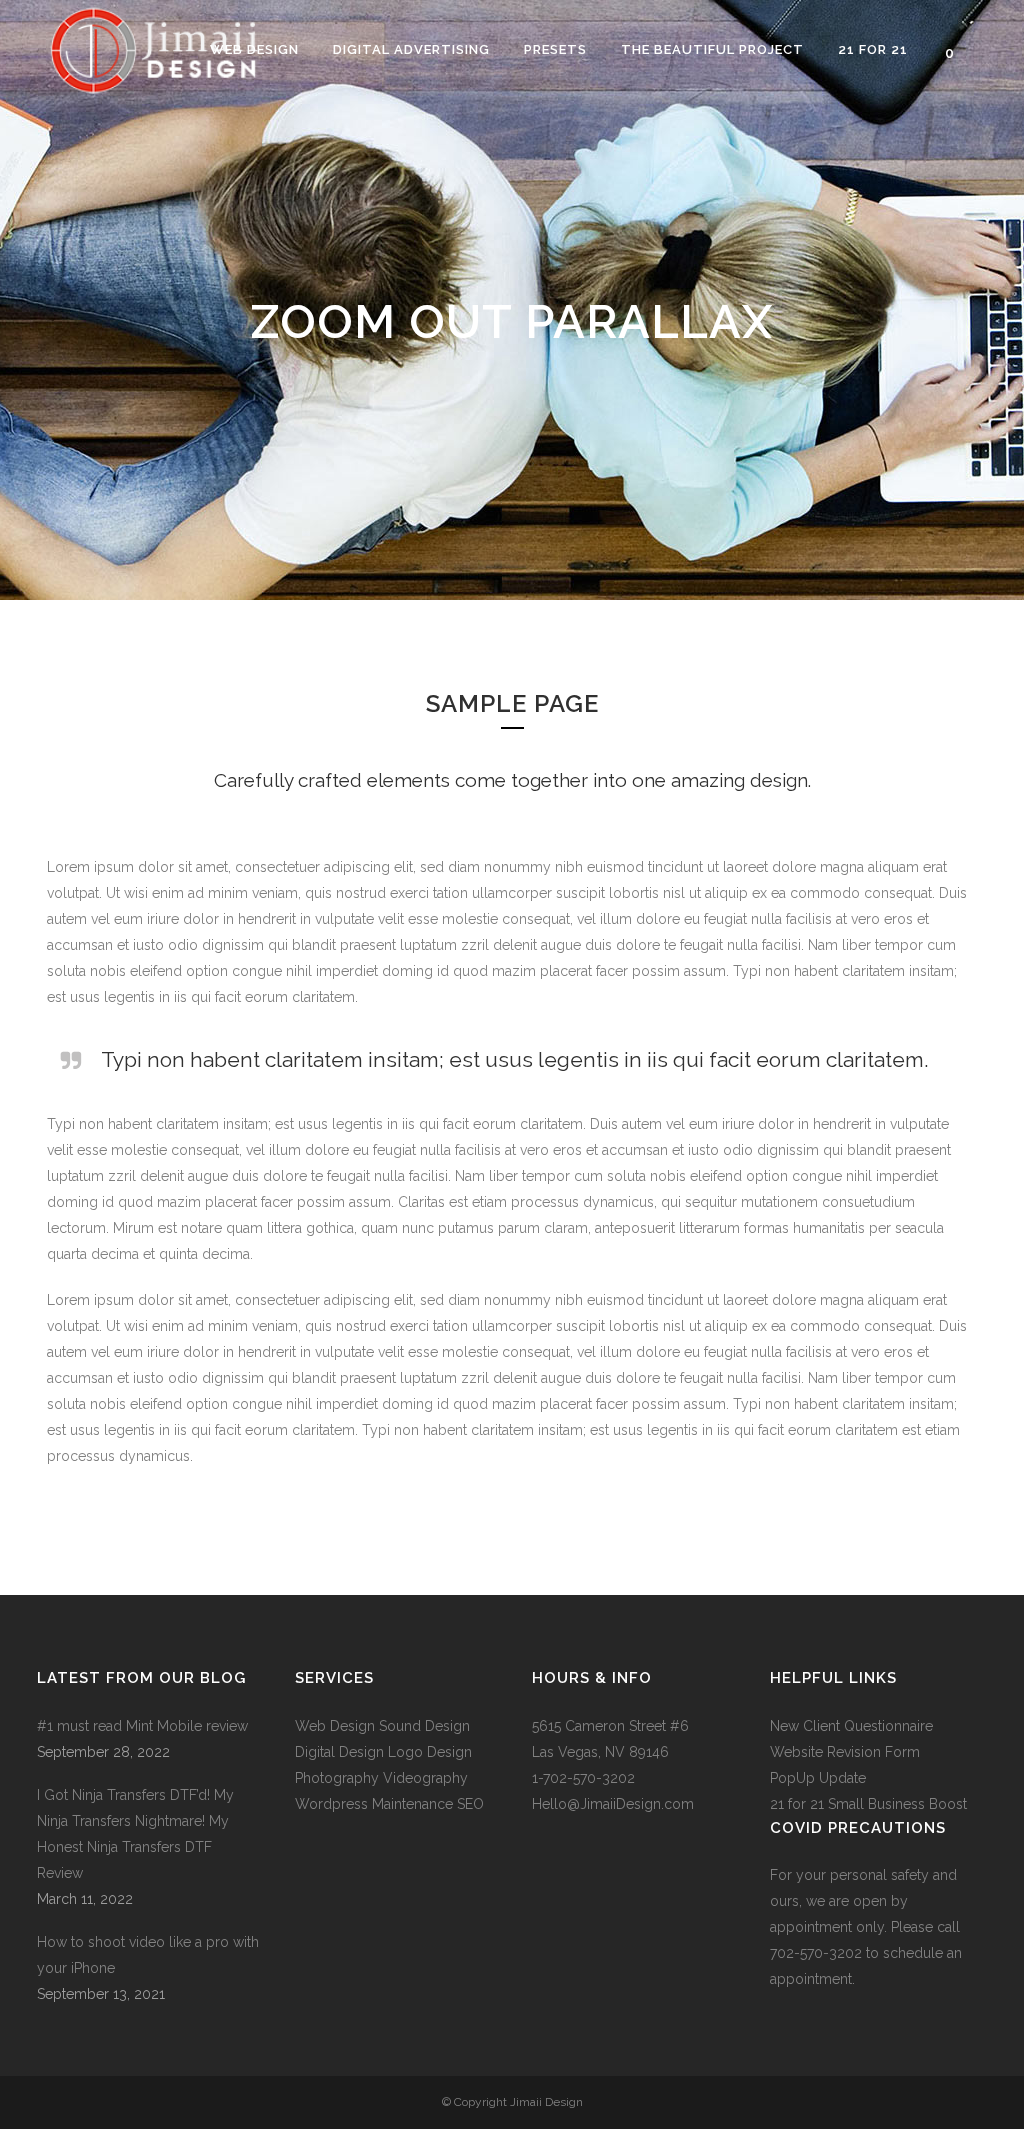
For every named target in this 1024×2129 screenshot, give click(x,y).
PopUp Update (818, 1778)
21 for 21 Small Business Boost (868, 1804)
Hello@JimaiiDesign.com (613, 1804)
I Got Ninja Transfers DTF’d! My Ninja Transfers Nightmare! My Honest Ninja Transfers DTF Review (135, 1834)
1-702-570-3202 (583, 1778)
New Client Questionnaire (853, 1726)
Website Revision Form (845, 1752)
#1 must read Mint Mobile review (142, 1726)
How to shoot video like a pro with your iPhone (148, 1955)
